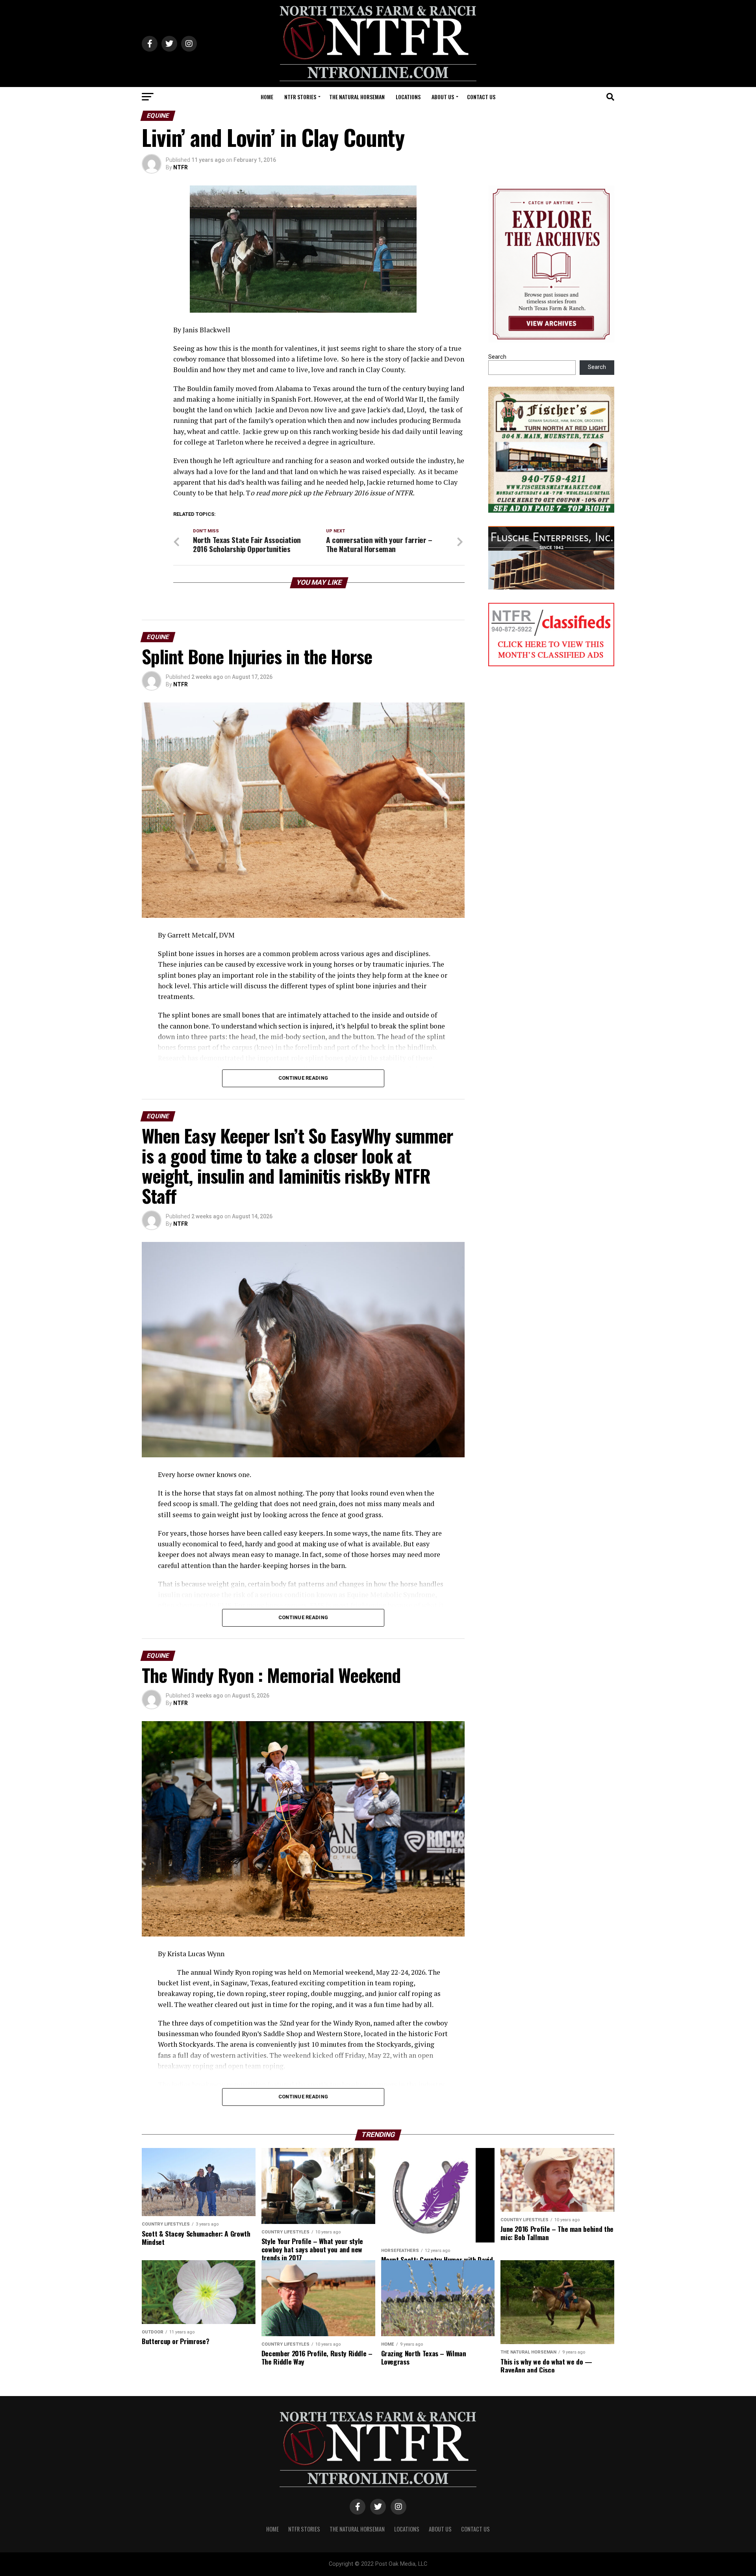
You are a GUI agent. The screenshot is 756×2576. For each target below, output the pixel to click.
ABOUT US (443, 97)
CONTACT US (481, 97)
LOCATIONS (408, 97)
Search (497, 357)
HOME (267, 97)
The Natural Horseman (357, 97)
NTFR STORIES (300, 97)
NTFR (181, 167)
